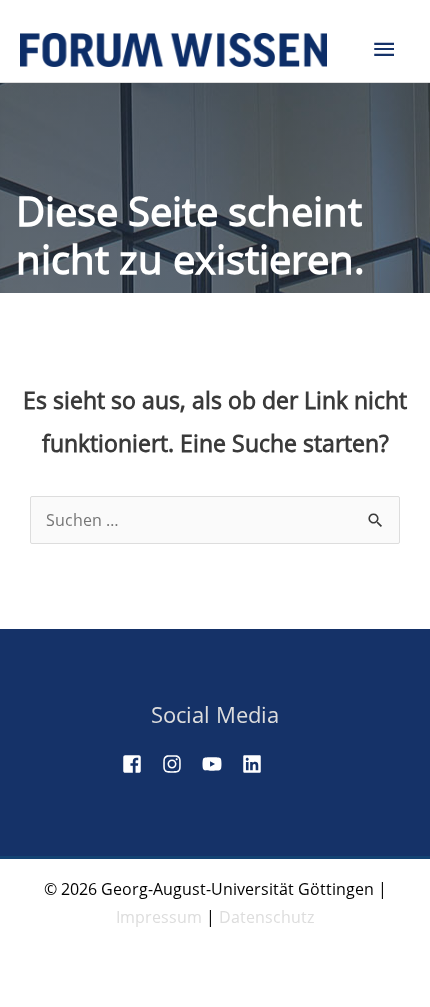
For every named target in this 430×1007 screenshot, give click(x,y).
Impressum (159, 917)
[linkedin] (260, 764)
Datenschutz (266, 917)
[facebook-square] (140, 764)
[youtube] (220, 764)
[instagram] (180, 764)
